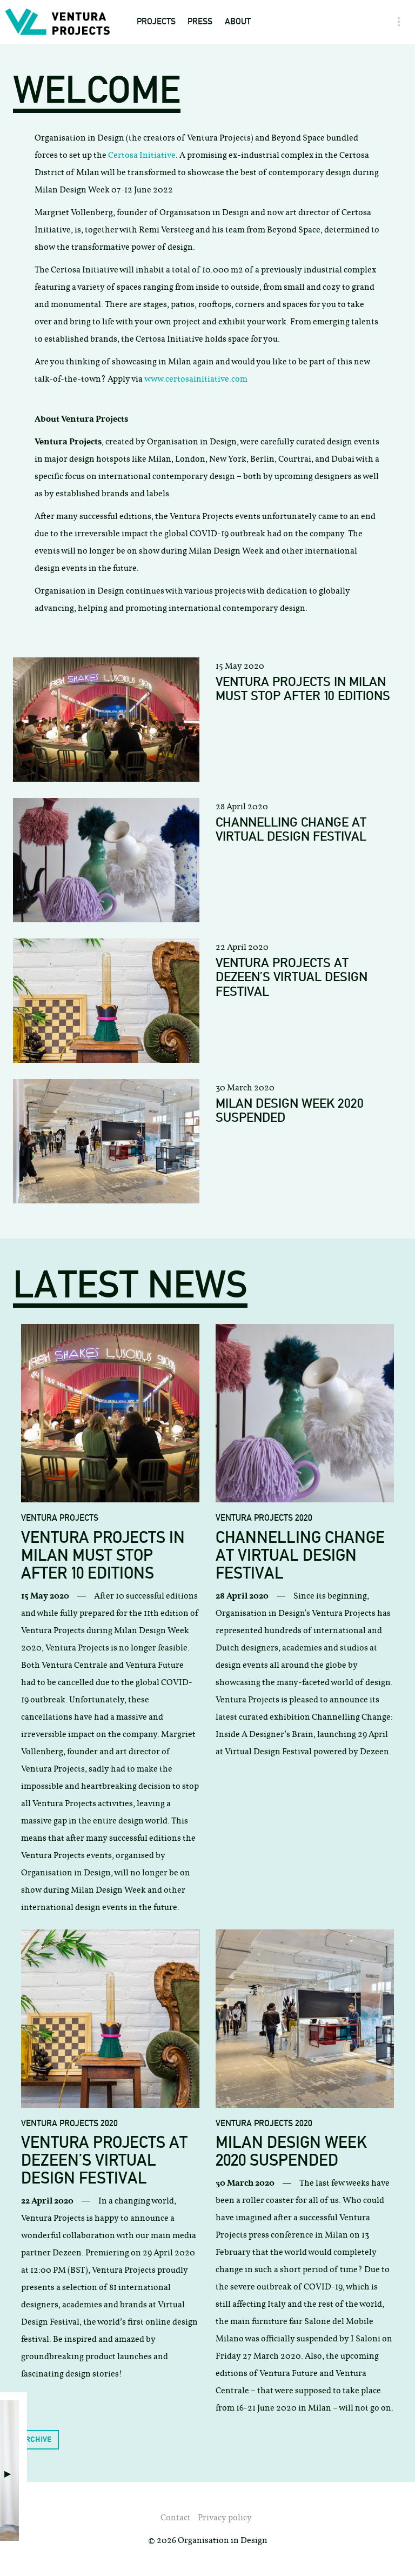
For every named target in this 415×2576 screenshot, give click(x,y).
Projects (156, 21)
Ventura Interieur (176, 184)
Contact (242, 77)
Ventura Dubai (168, 120)
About (238, 21)
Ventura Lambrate (177, 162)
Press (200, 21)
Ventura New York (176, 141)
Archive (36, 2439)
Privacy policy (225, 2517)
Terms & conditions (266, 99)
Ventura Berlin (170, 227)
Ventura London (172, 205)
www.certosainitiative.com (196, 379)
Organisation (254, 56)
